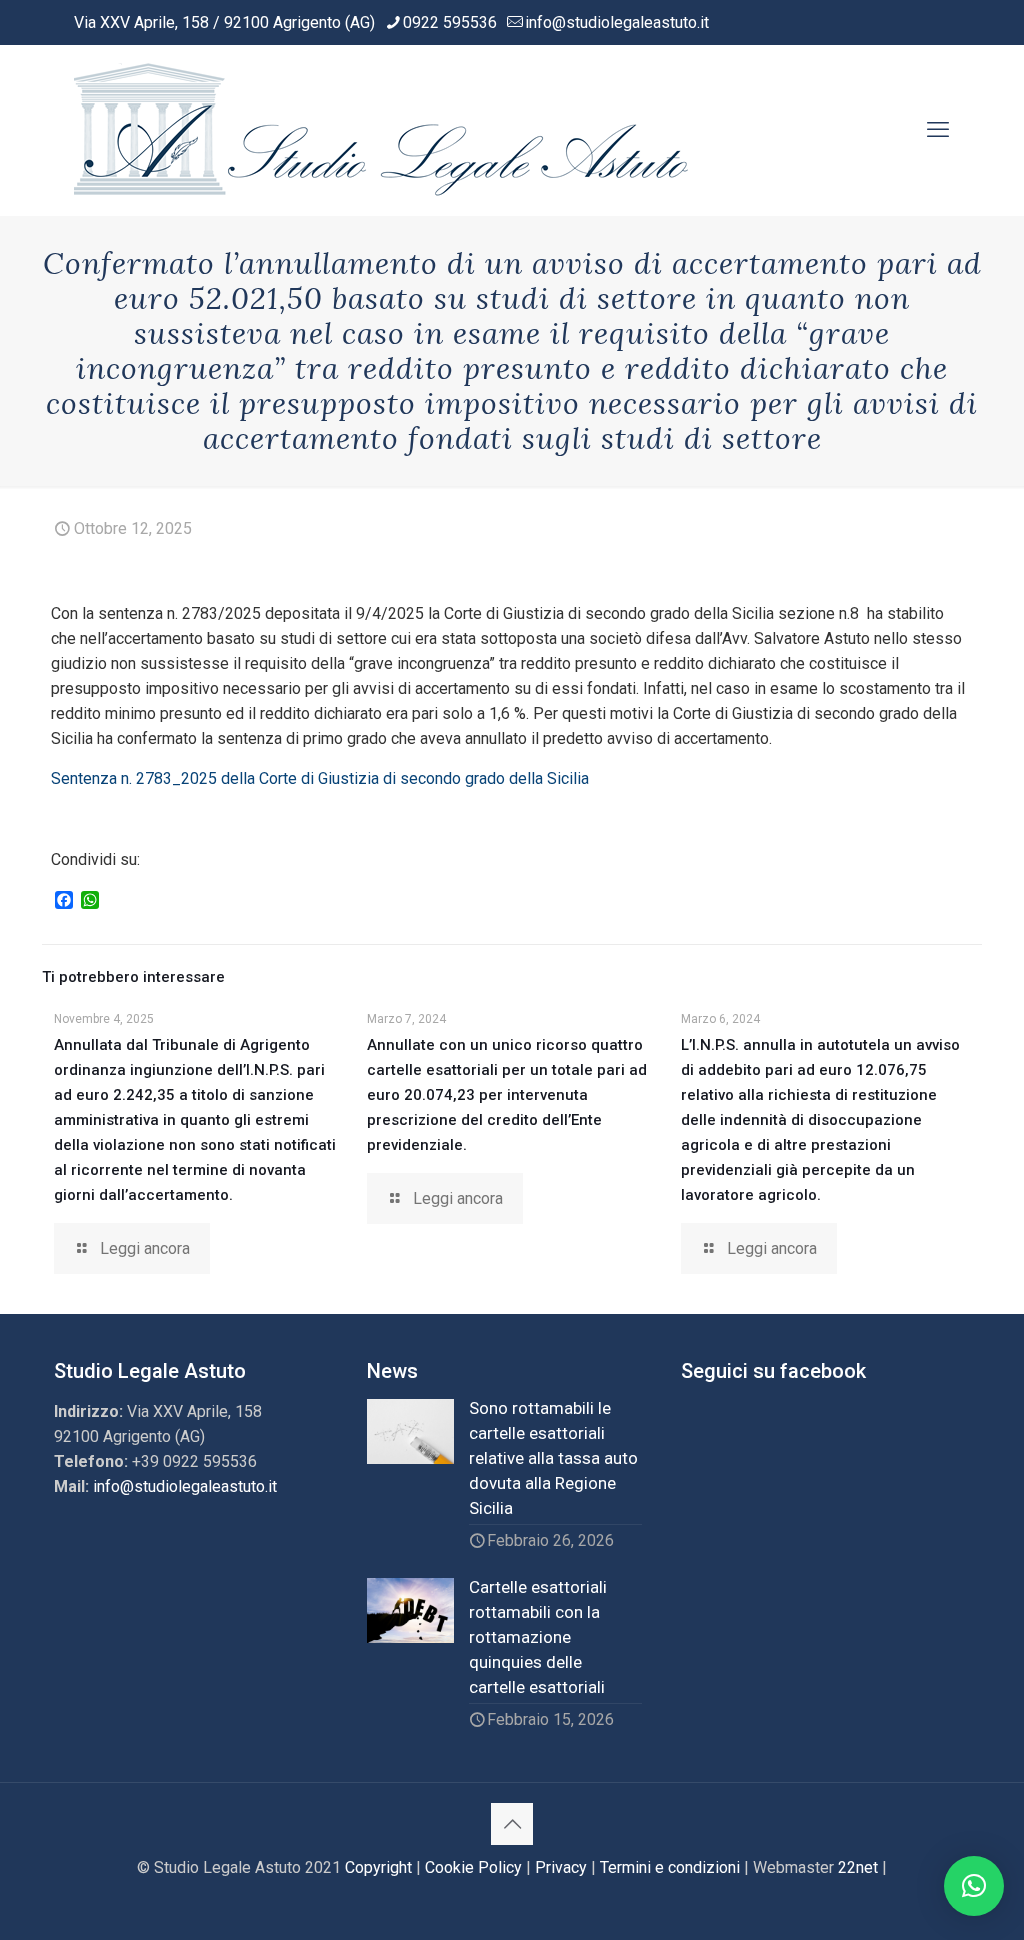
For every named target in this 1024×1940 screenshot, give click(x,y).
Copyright (378, 1867)
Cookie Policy (473, 1867)
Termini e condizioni (670, 1867)
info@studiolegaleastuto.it (617, 22)
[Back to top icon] (512, 1824)
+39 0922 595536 (194, 1461)
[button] (974, 1886)
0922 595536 (450, 22)
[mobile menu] (938, 130)
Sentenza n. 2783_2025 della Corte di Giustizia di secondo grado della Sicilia (320, 778)
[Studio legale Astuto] (384, 130)
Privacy (561, 1867)
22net (858, 1867)
